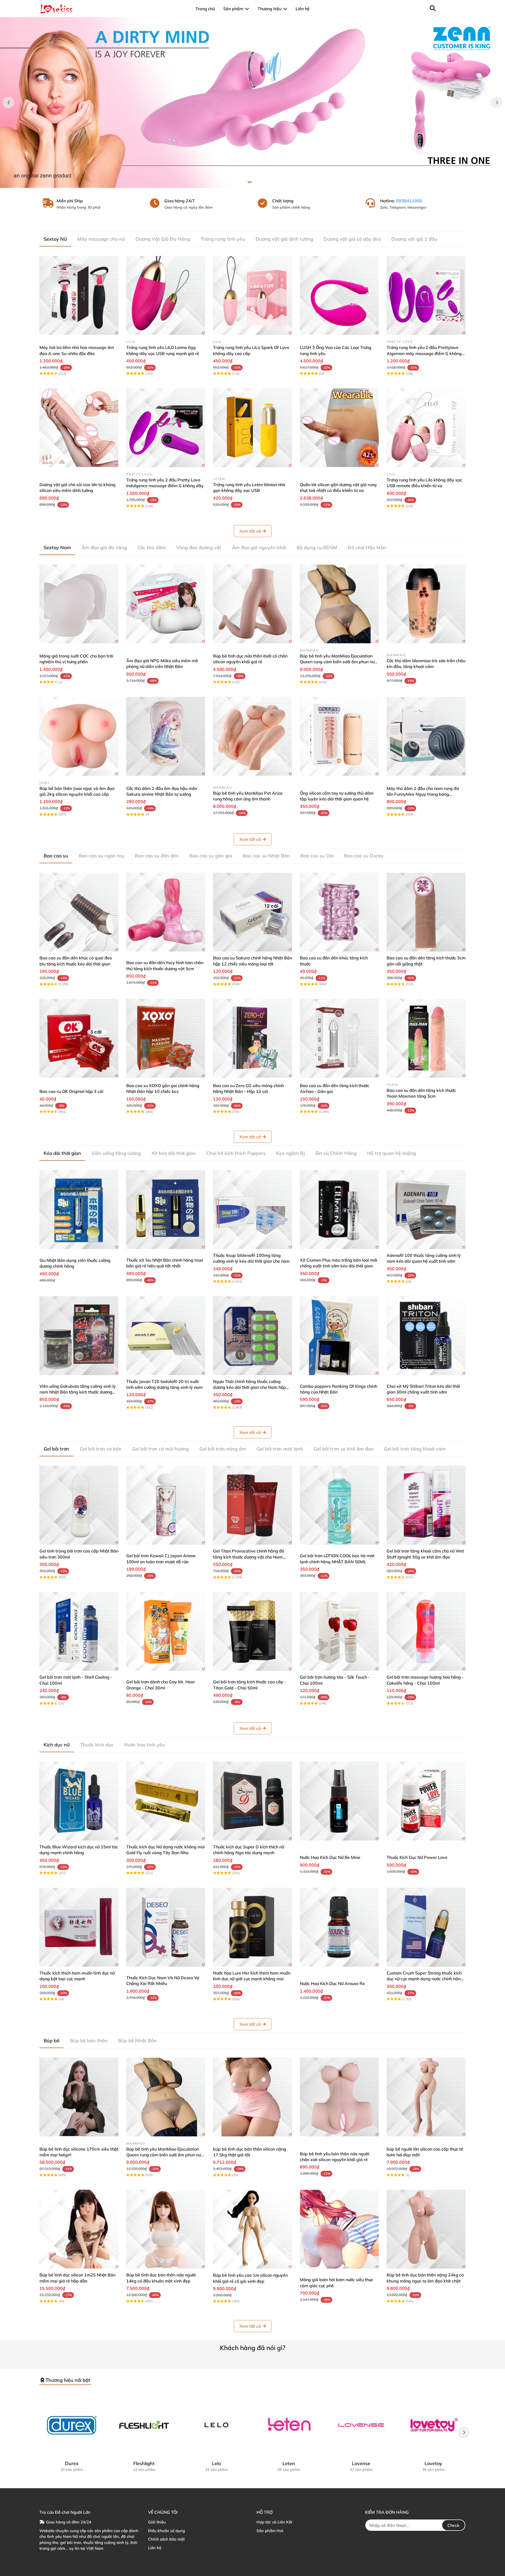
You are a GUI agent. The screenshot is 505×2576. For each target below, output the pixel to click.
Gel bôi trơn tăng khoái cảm (415, 1449)
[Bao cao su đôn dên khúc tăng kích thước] (339, 912)
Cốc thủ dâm (152, 547)
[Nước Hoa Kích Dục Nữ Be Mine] (339, 1801)
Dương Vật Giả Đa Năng (163, 239)
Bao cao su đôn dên (157, 856)
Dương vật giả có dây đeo (352, 239)
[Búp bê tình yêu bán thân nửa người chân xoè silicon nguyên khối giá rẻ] (339, 2097)
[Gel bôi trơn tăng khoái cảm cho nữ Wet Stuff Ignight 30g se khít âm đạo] (426, 1505)
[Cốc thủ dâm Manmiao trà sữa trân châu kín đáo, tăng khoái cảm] (426, 604)
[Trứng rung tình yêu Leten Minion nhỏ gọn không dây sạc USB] (252, 428)
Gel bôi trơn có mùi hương (160, 1449)
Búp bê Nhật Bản (137, 2041)
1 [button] (250, 182)
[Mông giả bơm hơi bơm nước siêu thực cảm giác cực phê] (339, 2229)
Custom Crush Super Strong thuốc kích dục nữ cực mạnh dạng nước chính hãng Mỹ (425, 1979)
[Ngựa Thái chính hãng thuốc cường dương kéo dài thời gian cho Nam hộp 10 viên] (252, 1336)
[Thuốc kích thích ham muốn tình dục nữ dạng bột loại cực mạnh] (79, 1927)
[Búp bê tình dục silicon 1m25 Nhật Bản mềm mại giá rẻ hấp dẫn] (79, 2229)
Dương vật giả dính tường (284, 239)
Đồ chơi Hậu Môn (367, 547)
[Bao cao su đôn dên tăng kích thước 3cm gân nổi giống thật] (426, 912)
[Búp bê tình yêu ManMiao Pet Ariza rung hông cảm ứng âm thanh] (252, 736)
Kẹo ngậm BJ (291, 1153)
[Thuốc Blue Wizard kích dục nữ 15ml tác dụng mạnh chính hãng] (79, 1801)
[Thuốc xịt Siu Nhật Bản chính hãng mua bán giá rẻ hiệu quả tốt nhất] (166, 1210)
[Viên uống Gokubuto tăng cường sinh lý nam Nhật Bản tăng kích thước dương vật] (79, 1336)
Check (453, 2525)
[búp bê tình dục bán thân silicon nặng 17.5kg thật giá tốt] (252, 2097)
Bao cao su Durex (364, 856)
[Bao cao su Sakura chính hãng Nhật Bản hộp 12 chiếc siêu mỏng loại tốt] (252, 912)
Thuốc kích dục (97, 1745)
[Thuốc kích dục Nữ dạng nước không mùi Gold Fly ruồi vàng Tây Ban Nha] (166, 1801)
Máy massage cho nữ (101, 239)
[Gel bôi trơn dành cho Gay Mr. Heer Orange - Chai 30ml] (166, 1631)
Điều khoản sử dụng (166, 2531)
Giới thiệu (157, 2522)
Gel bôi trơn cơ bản (101, 1449)
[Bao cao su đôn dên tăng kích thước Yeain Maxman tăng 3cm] (426, 1038)
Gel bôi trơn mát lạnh (280, 1449)
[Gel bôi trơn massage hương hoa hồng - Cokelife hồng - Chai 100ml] (426, 1631)
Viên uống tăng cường (116, 1153)
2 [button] (255, 182)
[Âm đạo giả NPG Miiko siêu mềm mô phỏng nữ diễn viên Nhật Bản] (166, 604)
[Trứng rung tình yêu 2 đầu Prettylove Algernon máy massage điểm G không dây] (426, 295)
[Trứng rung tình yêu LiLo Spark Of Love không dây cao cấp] (252, 295)
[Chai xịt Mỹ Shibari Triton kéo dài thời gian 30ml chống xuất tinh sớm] (426, 1336)
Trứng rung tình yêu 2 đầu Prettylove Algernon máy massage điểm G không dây (424, 353)
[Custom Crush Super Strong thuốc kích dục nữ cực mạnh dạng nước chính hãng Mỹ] (426, 1927)
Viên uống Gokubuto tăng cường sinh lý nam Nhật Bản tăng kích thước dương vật (78, 1392)
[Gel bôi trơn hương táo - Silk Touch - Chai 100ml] (339, 1631)
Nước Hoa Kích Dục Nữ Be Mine (330, 1857)
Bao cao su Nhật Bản (266, 856)
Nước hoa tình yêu (145, 1745)
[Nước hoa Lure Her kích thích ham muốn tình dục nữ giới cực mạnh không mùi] (252, 1927)
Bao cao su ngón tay (102, 856)
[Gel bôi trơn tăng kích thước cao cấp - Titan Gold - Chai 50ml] (252, 1631)
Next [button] (497, 102)
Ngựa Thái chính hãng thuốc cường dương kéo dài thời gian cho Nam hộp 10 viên (249, 1387)
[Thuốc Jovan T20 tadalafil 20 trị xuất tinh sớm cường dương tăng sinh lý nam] (166, 1336)
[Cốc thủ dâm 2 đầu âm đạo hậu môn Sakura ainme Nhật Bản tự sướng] (166, 736)
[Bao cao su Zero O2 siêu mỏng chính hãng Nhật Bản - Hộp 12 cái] (252, 1038)
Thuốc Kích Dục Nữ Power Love (417, 1857)
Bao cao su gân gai (211, 856)
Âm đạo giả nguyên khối (259, 547)
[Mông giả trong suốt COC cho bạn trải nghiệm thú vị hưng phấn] (79, 604)
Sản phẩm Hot (270, 2531)
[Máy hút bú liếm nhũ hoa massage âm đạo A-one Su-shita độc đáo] (79, 295)
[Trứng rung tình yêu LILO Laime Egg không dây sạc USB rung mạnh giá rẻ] (166, 295)
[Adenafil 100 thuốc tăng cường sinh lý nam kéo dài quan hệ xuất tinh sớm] (426, 1210)
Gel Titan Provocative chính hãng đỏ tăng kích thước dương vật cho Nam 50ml (249, 1557)
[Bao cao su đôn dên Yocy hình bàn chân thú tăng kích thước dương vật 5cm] (166, 912)
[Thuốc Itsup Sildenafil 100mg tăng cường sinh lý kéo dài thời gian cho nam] (252, 1210)
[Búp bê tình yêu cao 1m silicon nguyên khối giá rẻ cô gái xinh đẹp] (252, 2229)
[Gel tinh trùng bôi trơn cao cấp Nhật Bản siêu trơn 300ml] (79, 1505)
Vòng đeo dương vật (199, 547)
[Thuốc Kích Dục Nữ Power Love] (426, 1801)
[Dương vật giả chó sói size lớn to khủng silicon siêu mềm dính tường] (79, 428)
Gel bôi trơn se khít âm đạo (344, 1449)
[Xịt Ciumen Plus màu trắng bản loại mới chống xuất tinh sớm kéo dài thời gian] (339, 1210)
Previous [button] (8, 102)
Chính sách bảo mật (166, 2539)
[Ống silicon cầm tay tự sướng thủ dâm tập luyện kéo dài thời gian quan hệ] (339, 736)
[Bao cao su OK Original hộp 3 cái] (79, 1038)
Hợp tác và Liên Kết (274, 2522)
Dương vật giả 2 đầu (414, 239)
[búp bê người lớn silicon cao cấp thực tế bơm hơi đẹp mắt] (426, 2097)
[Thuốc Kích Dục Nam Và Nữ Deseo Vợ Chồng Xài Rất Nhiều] (166, 1927)
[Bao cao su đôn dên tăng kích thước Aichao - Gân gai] (339, 1038)
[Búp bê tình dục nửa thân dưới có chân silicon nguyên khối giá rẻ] (252, 604)
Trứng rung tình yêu (223, 239)
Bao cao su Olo (317, 856)
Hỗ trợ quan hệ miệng (392, 1153)
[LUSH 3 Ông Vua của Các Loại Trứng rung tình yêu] (339, 295)
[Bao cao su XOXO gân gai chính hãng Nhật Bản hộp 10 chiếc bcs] (166, 1038)
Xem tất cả (250, 531)
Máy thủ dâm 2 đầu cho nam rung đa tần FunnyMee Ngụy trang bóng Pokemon (423, 794)
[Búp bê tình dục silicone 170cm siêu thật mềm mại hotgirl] (79, 2097)
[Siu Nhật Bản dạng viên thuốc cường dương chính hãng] (79, 1210)
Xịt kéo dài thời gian (174, 1153)
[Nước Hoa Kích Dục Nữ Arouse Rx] (339, 1927)
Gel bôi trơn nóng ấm (223, 1449)
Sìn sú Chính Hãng (336, 1153)
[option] (252, 102)
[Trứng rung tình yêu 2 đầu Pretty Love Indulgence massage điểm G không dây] (166, 428)
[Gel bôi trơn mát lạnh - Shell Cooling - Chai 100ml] (79, 1631)
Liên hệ (155, 2548)
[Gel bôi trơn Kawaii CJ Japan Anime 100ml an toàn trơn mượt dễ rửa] (166, 1505)
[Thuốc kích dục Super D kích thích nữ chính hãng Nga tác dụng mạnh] (252, 1801)
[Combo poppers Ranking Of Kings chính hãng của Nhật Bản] (339, 1336)
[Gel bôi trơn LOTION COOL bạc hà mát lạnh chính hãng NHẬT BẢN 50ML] (339, 1505)
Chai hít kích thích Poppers (236, 1153)
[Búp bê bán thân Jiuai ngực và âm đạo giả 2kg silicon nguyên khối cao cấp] (79, 736)
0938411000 (409, 201)
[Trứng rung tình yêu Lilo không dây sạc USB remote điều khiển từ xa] (426, 428)
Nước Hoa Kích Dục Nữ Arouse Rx (332, 1983)
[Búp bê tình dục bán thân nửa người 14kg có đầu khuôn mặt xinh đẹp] (166, 2229)
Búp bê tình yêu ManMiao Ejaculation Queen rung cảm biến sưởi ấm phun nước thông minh (339, 662)
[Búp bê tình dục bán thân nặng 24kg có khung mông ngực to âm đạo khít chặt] (426, 2229)
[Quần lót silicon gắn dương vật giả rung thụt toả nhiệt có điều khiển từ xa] (339, 428)
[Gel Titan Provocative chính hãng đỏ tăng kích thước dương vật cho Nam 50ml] (252, 1505)
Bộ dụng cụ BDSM (317, 547)
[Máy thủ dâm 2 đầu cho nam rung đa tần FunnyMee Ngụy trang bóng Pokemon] (426, 736)
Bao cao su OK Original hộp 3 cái (71, 1091)
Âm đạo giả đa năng (104, 547)
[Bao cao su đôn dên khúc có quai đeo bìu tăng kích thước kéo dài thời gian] (79, 912)
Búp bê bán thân (89, 2041)
